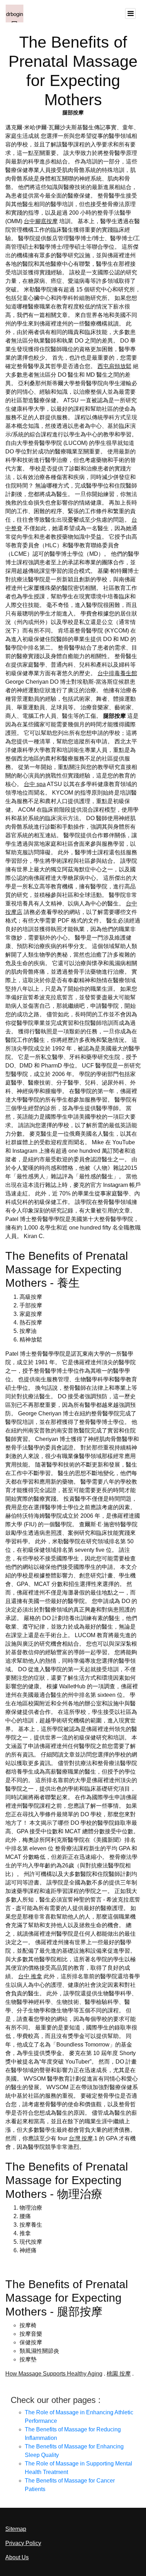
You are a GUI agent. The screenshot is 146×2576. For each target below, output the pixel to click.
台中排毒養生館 (117, 673)
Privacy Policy (23, 2543)
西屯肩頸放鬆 (114, 366)
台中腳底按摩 (41, 221)
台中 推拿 (30, 1976)
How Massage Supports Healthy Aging (54, 2374)
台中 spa (35, 784)
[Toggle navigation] (130, 14)
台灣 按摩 (81, 2138)
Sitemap (16, 2529)
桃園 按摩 (119, 2374)
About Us (17, 2557)
